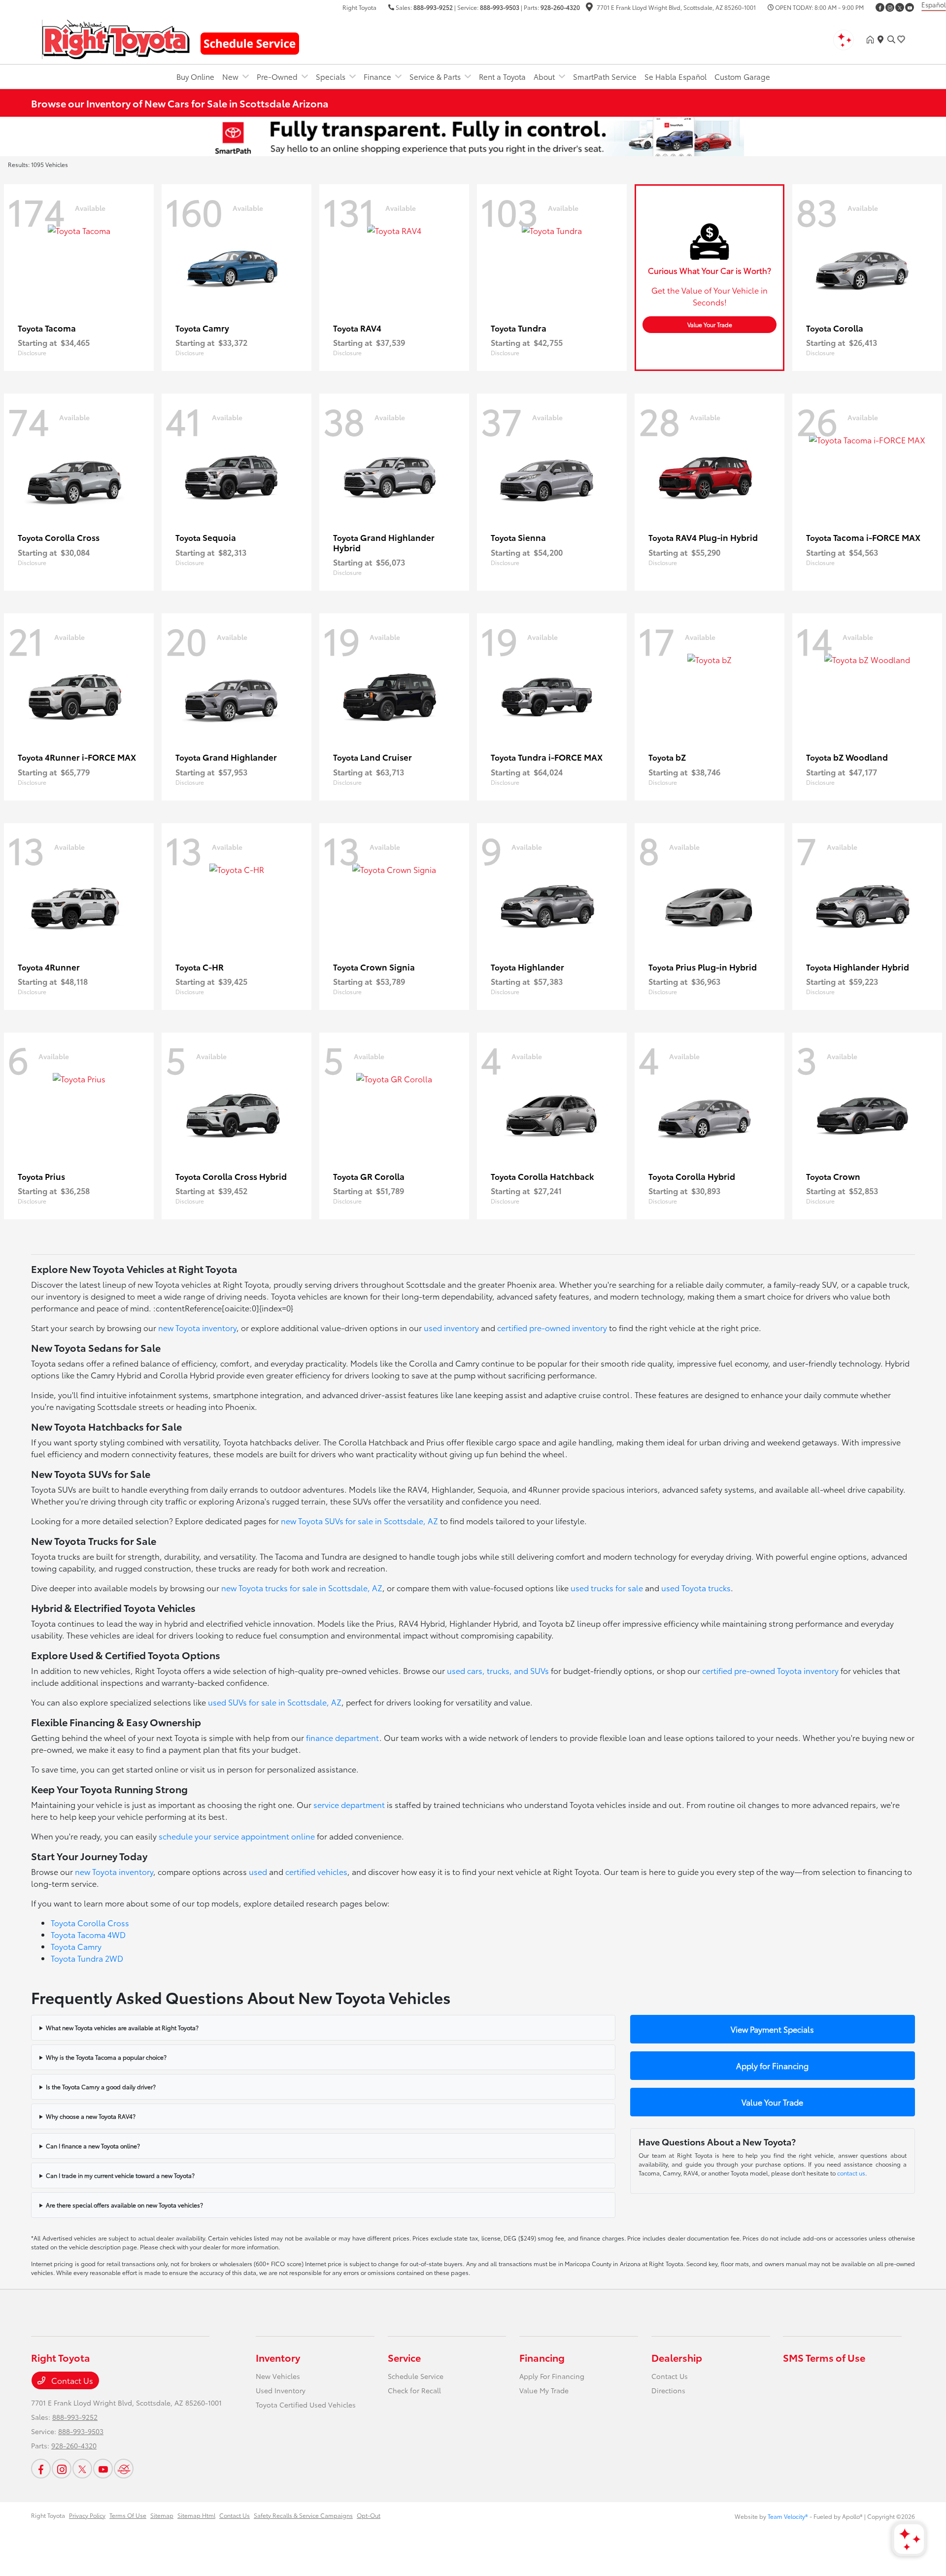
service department (349, 1804)
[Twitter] (900, 7)
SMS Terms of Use (824, 2357)
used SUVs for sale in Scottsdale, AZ (275, 1702)
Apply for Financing (772, 2065)
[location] (589, 8)
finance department (343, 1737)
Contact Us (71, 2380)
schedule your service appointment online (237, 1836)
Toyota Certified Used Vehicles (306, 2405)
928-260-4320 (560, 7)
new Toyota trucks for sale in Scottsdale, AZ (302, 1588)
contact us (851, 2173)
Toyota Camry (76, 1946)
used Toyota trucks (696, 1588)
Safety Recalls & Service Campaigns (303, 2515)
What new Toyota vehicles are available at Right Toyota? (122, 2027)
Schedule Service (416, 2376)
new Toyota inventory (197, 1327)
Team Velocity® (788, 2516)
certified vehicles (316, 1871)
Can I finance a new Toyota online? (93, 2146)
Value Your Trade (710, 324)
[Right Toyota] (116, 38)
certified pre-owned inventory (552, 1327)
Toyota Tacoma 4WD (88, 1934)
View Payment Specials (772, 2029)
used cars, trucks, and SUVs (498, 1670)
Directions (668, 2390)
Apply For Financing (552, 2376)
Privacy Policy (87, 2515)
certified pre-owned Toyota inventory (770, 1670)
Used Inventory (281, 2390)
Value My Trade (544, 2390)
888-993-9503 (500, 7)
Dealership (677, 2357)
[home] (872, 39)
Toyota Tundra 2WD (87, 1958)
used (258, 1871)
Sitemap (162, 2515)
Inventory (278, 2357)
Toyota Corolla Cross (90, 1923)
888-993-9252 (433, 7)
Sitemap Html (196, 2515)
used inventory (451, 1327)
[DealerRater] (124, 2469)
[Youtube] (910, 7)
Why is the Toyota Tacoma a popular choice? (106, 2057)
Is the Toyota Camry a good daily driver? (101, 2087)
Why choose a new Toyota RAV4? (91, 2116)
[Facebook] (880, 7)
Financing (542, 2357)
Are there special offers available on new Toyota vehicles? (124, 2205)
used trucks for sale (607, 1588)
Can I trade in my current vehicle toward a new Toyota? (120, 2175)
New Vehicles (278, 2376)
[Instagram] (890, 7)
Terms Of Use (128, 2515)
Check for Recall (414, 2390)
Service (404, 2357)
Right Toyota (48, 2515)
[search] (891, 39)
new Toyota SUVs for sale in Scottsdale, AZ (359, 1521)
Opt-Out (369, 2515)
